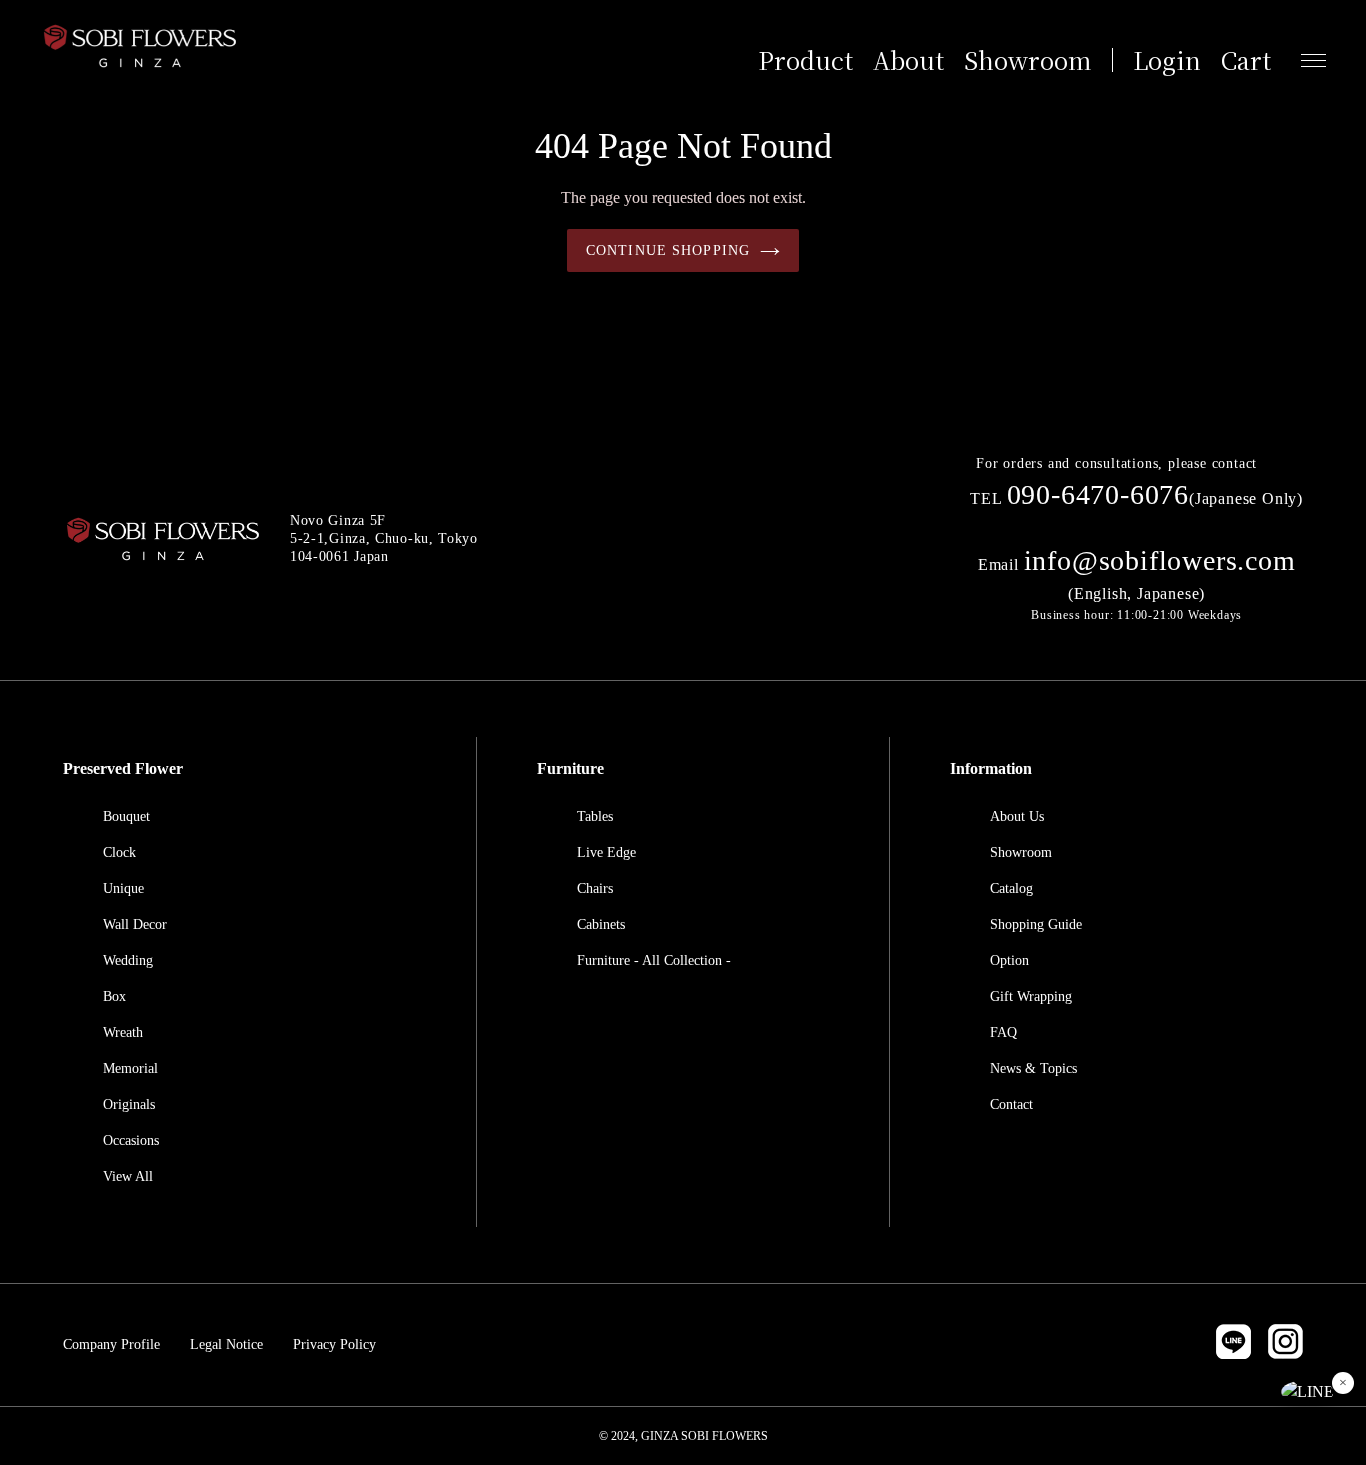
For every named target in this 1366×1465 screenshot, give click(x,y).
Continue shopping (668, 250)
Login (1167, 60)
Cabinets (601, 924)
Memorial (130, 1068)
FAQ (1003, 1032)
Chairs (595, 888)
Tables (595, 816)
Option (1009, 960)
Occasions (131, 1140)
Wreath (123, 1032)
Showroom (1028, 60)
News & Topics (1033, 1068)
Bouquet (126, 816)
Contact (1011, 1104)
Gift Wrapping (1031, 996)
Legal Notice (226, 1344)
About (908, 60)
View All (128, 1176)
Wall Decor (135, 924)
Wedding (128, 960)
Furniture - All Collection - (654, 960)
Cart (1246, 60)
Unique (123, 888)
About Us (1017, 816)
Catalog (1011, 888)
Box (114, 996)
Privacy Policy (334, 1344)
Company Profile (111, 1344)
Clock (119, 852)
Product (805, 60)
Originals (129, 1104)
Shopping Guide (1036, 924)
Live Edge (606, 852)
